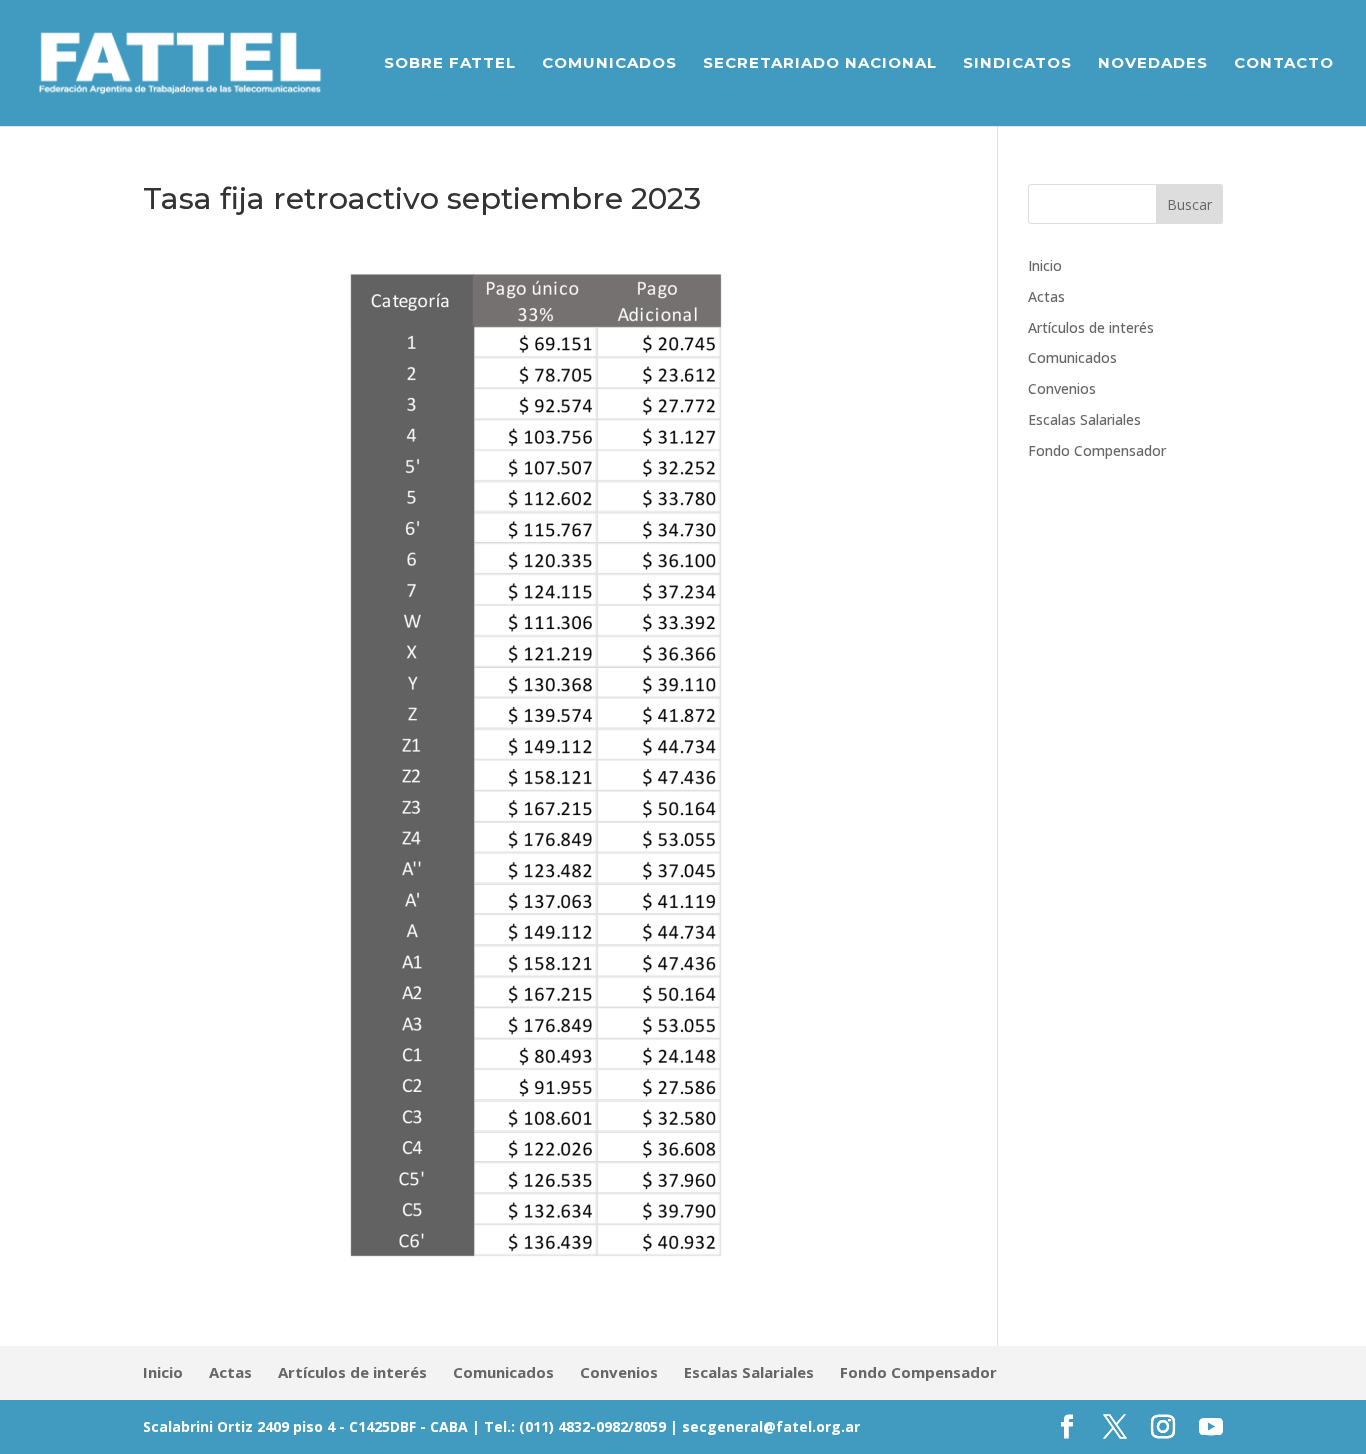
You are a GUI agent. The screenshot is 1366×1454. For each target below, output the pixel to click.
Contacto (1284, 64)
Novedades (1153, 64)
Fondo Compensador (1097, 450)
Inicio (1045, 265)
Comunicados (609, 64)
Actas (1046, 296)
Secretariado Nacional (820, 64)
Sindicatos (1017, 64)
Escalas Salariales (1084, 419)
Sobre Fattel (450, 64)
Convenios (1062, 388)
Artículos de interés (1091, 327)
